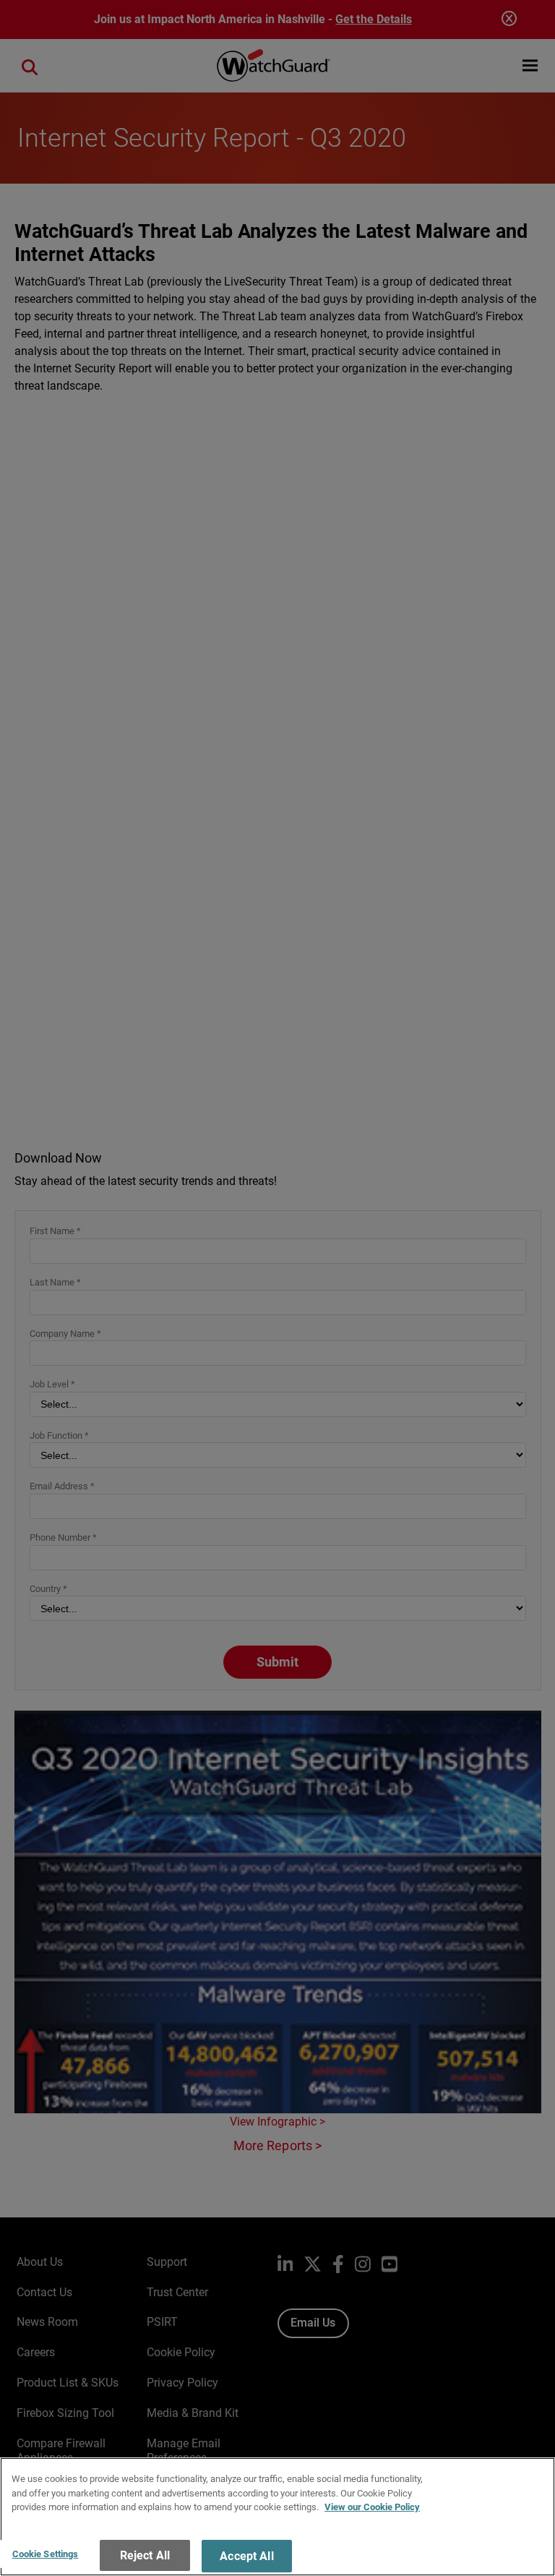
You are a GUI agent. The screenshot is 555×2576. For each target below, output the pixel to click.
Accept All (247, 2556)
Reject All (145, 2555)
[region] (277, 2517)
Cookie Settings (46, 2554)
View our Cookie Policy (372, 2507)
